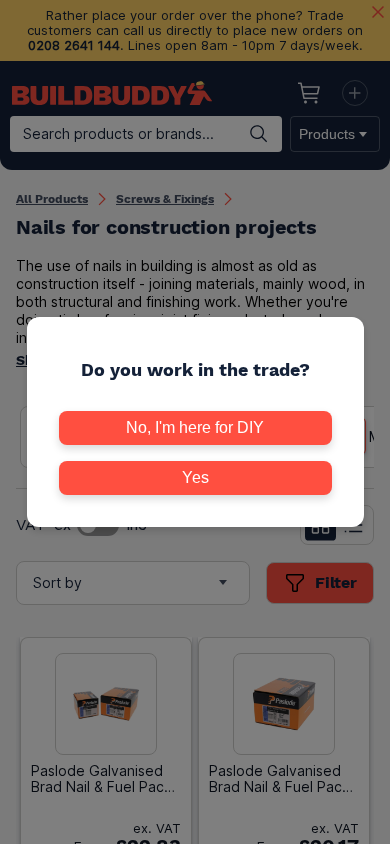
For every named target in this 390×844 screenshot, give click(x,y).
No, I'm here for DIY (195, 427)
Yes (195, 477)
